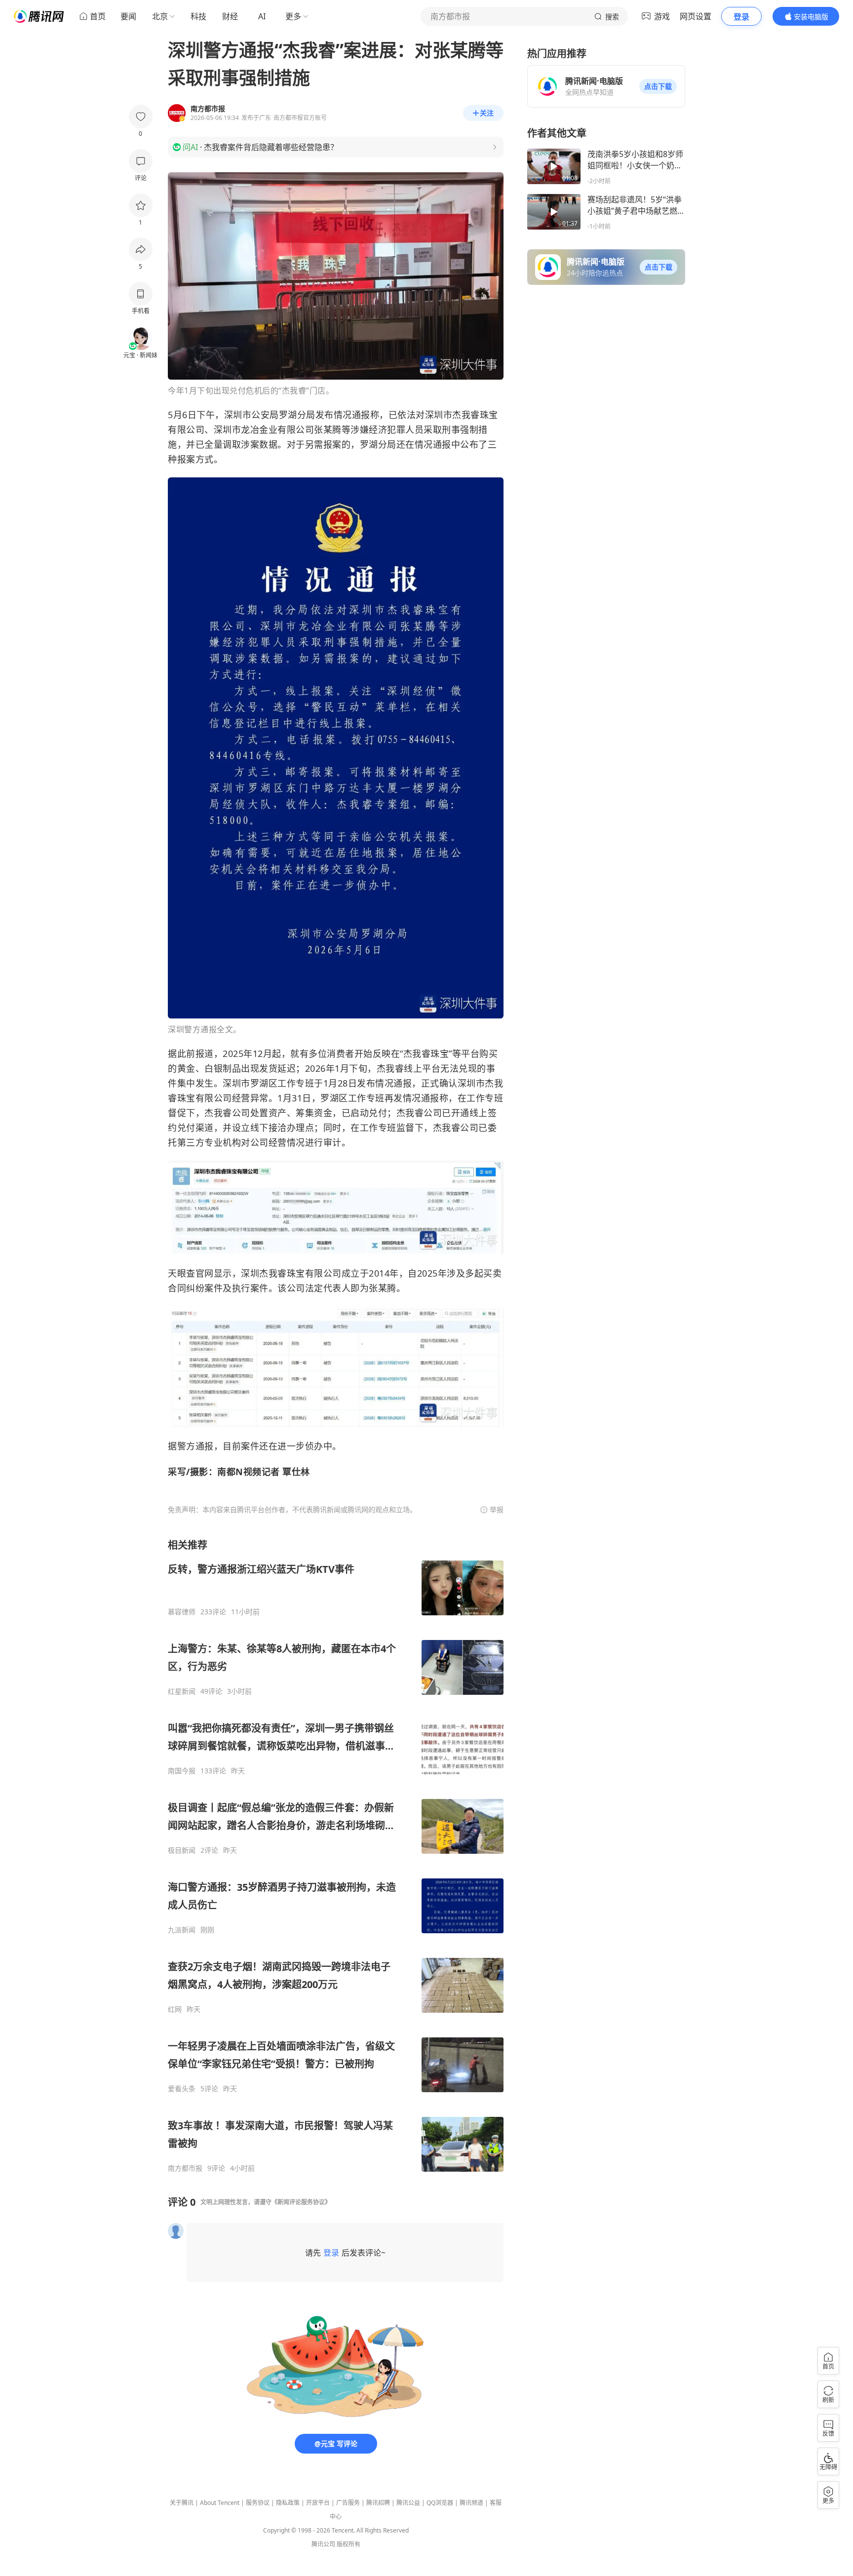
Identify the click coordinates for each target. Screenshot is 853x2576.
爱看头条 (182, 2089)
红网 (175, 2009)
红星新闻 (182, 1691)
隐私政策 (288, 2503)
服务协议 (258, 2503)
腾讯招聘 (378, 2503)
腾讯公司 (323, 2544)
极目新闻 (182, 1850)
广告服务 (348, 2503)
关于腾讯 (182, 2503)
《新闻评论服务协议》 (301, 2202)
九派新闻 (182, 1930)
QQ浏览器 (440, 2503)
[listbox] (336, 1855)
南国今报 (182, 1771)
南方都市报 (185, 2168)
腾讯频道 (471, 2503)
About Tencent (220, 2503)
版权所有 (349, 2544)
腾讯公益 (408, 2503)
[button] (658, 86)
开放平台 (318, 2503)
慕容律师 (182, 1612)
